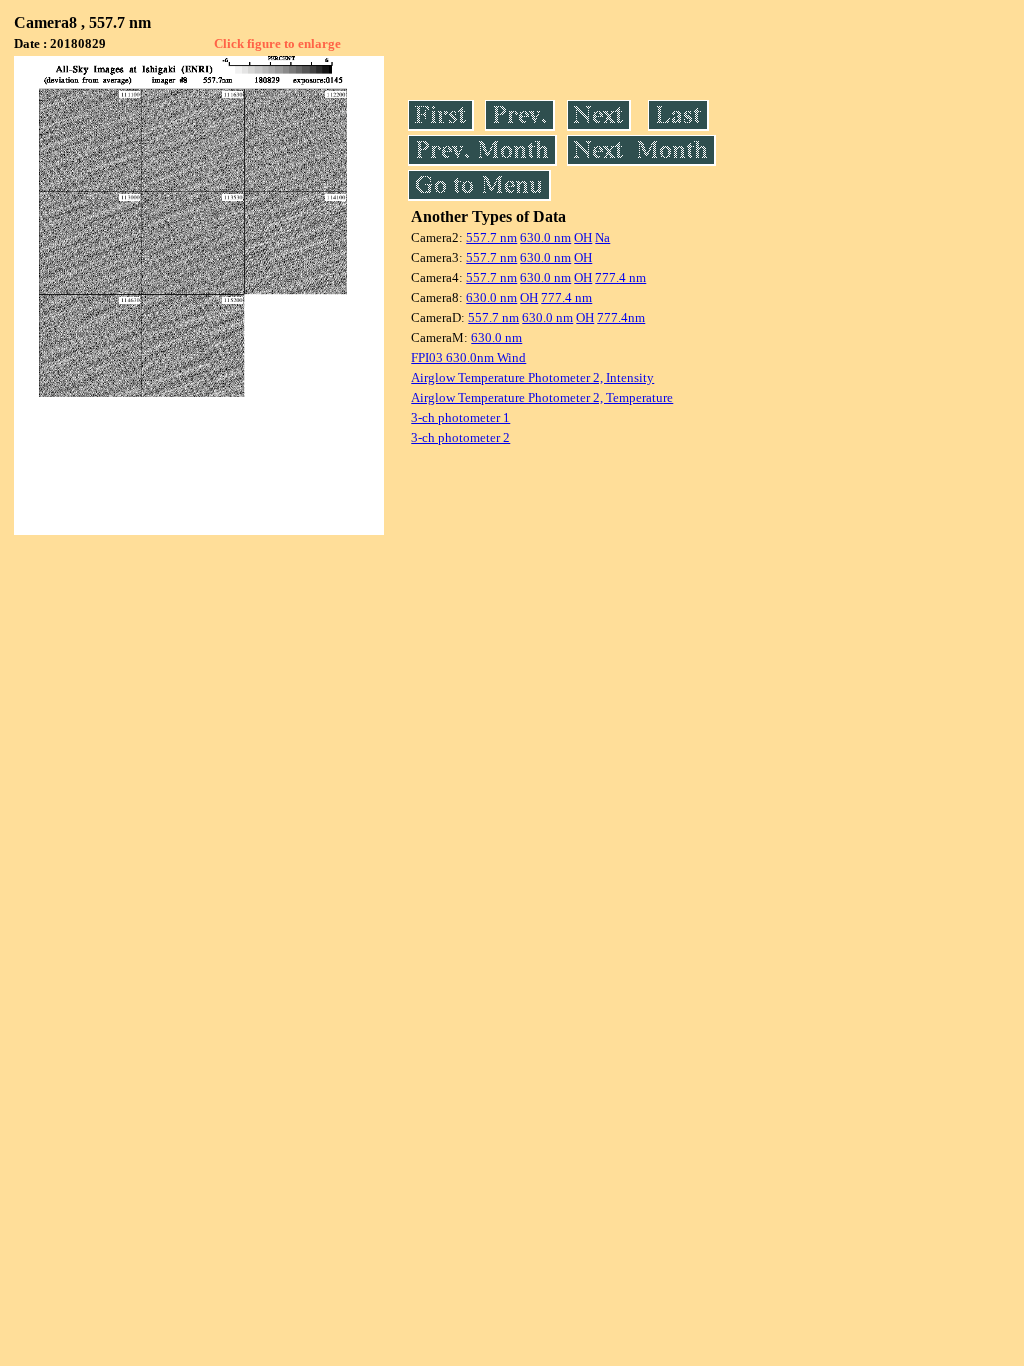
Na (602, 237)
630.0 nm (545, 237)
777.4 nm (620, 277)
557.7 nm (491, 237)
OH (583, 237)
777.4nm (621, 317)
